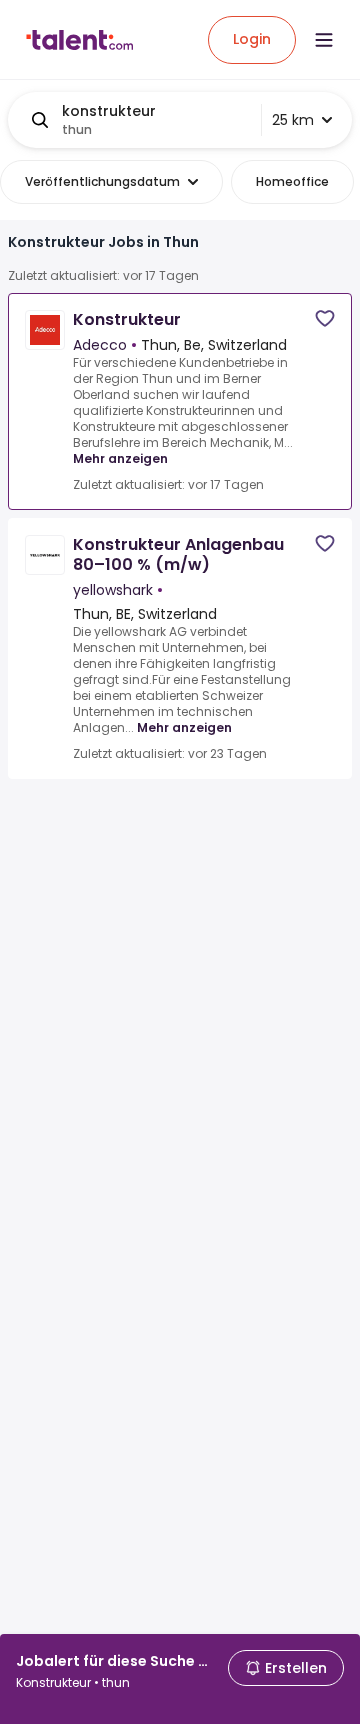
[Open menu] (324, 40)
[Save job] (325, 318)
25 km (293, 120)
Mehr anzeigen (120, 458)
